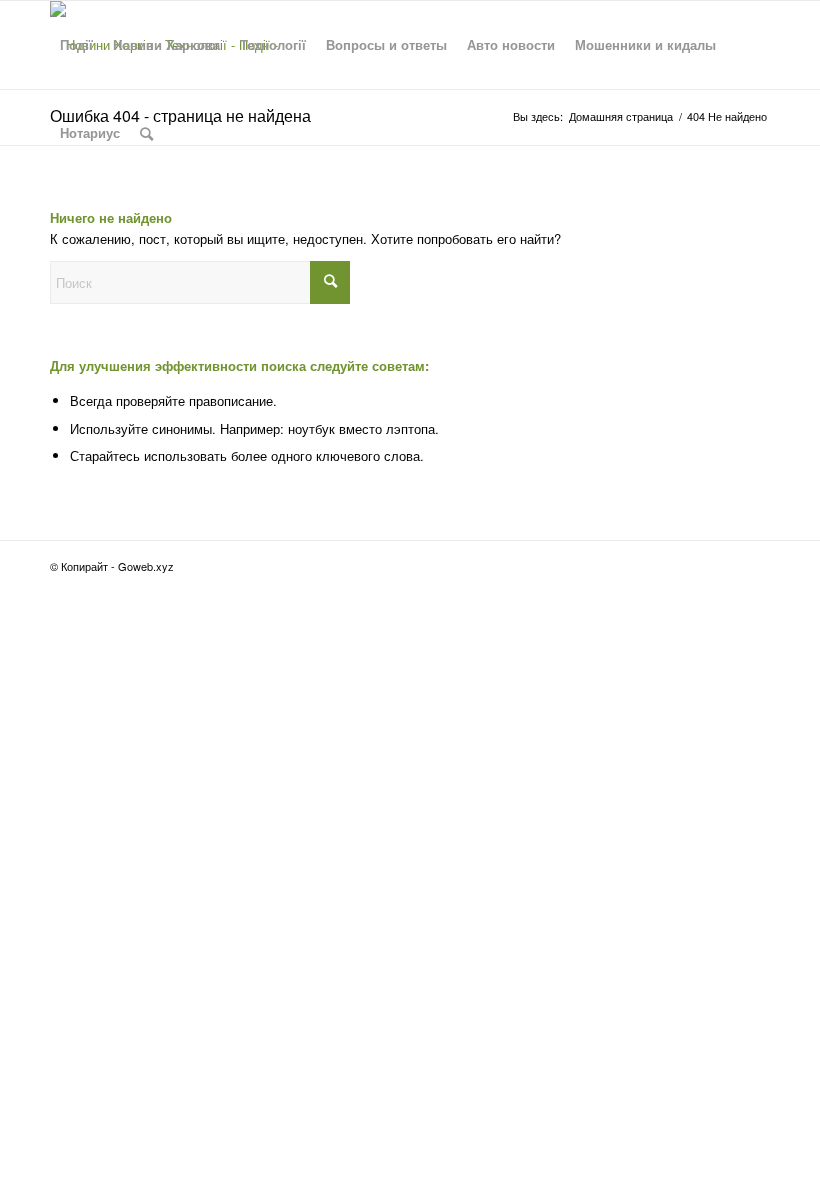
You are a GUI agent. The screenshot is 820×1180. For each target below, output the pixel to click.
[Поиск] (146, 133)
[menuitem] (76, 45)
